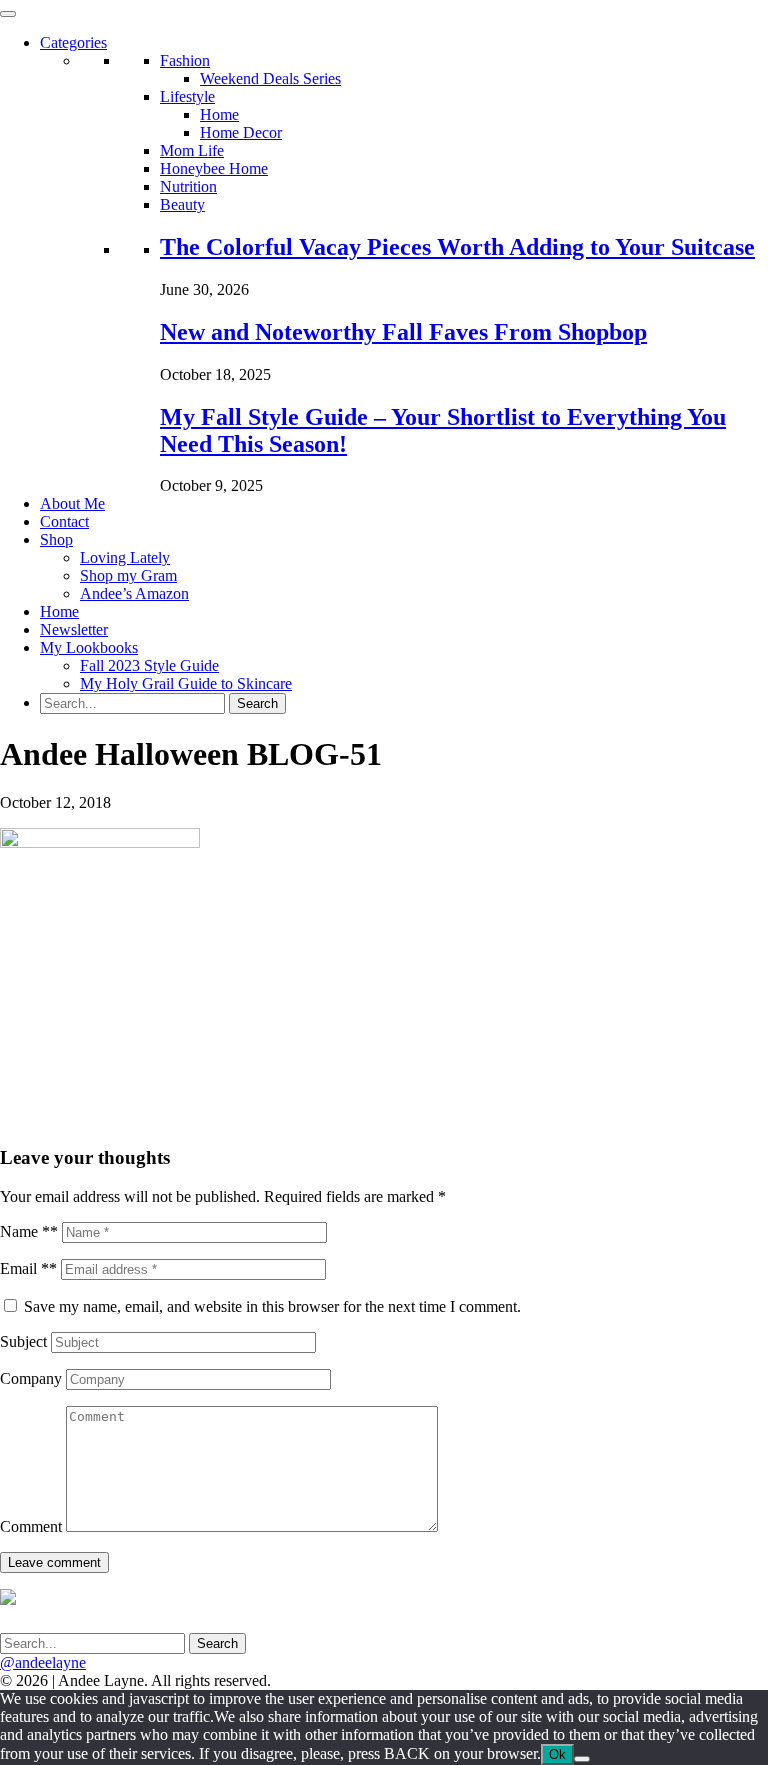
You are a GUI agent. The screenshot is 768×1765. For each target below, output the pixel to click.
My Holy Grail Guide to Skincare (186, 683)
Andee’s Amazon (134, 593)
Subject (23, 1341)
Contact (64, 521)
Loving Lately (125, 557)
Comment (31, 1526)
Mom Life (192, 150)
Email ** (28, 1268)
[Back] (582, 1759)
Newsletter (74, 629)
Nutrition (188, 186)
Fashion (185, 60)
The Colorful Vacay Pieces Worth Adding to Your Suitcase (457, 247)
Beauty (182, 204)
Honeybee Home (214, 168)
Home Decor (241, 132)
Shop (56, 539)
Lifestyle (187, 96)
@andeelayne (43, 1662)
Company (31, 1378)
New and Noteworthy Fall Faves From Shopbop (403, 332)
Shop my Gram (128, 575)
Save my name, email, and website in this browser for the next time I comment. (272, 1306)
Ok (557, 1754)
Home (219, 114)
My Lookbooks (89, 647)
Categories (73, 42)
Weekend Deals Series (270, 78)
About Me (72, 503)
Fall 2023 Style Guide (149, 665)
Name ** (29, 1231)
